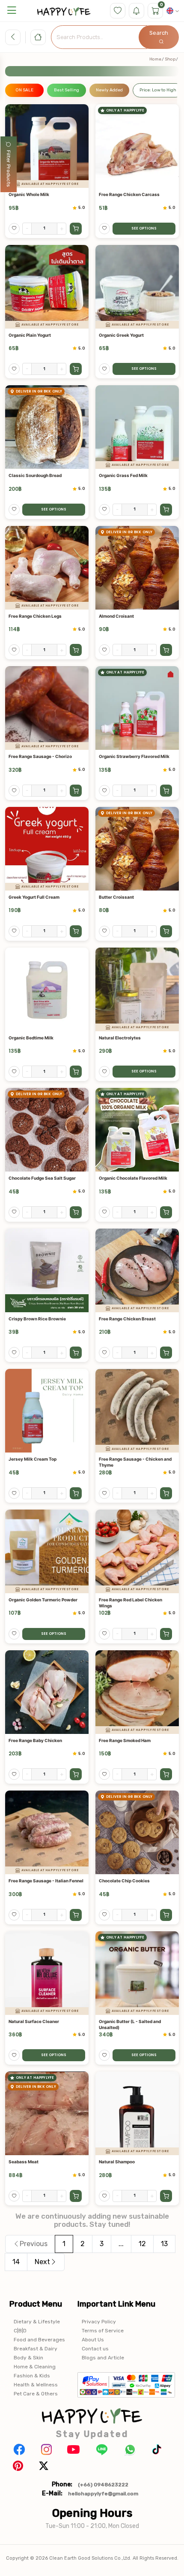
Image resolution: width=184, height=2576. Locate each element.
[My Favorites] (118, 11)
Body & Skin (28, 2358)
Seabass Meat (24, 2162)
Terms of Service (103, 2331)
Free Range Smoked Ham (125, 1740)
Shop (170, 59)
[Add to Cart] (76, 229)
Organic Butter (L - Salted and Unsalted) (130, 2024)
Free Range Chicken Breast (127, 1319)
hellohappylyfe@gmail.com (103, 2494)
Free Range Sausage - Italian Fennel (46, 1881)
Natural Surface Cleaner (34, 2021)
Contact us (95, 2349)
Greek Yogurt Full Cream (34, 897)
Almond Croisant (116, 616)
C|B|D (20, 2331)
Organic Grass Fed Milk (123, 475)
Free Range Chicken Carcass (129, 194)
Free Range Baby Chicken (35, 1740)
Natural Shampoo (117, 2162)
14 (16, 2262)
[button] (12, 11)
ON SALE (24, 90)
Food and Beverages (39, 2340)
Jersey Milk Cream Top (33, 1459)
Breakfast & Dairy (36, 2349)
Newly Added (109, 90)
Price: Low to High (158, 90)
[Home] (38, 37)
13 (164, 2244)
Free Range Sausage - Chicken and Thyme (135, 1462)
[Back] (13, 37)
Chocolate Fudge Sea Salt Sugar (42, 1178)
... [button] (121, 2244)
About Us (93, 2340)
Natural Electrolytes (120, 1038)
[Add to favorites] (14, 229)
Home (155, 59)
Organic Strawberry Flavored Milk (134, 756)
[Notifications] (137, 11)
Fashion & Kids (32, 2376)
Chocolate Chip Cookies (124, 1881)
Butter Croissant (116, 897)
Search (159, 33)
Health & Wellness (36, 2385)
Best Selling (67, 90)
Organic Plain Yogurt (30, 335)
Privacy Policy (99, 2322)
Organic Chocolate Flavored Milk (133, 1178)
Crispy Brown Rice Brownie (37, 1319)
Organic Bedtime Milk (31, 1038)
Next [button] (42, 2262)
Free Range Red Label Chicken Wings (131, 1603)
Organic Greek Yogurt (121, 335)
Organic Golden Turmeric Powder (43, 1600)
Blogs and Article (103, 2358)
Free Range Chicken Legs (35, 616)
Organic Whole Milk (29, 194)
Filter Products (9, 169)
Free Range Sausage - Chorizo (40, 756)
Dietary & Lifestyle (37, 2322)
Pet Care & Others (36, 2394)
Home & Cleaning (35, 2367)
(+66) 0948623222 (103, 2485)
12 (142, 2244)
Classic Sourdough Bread (35, 475)
